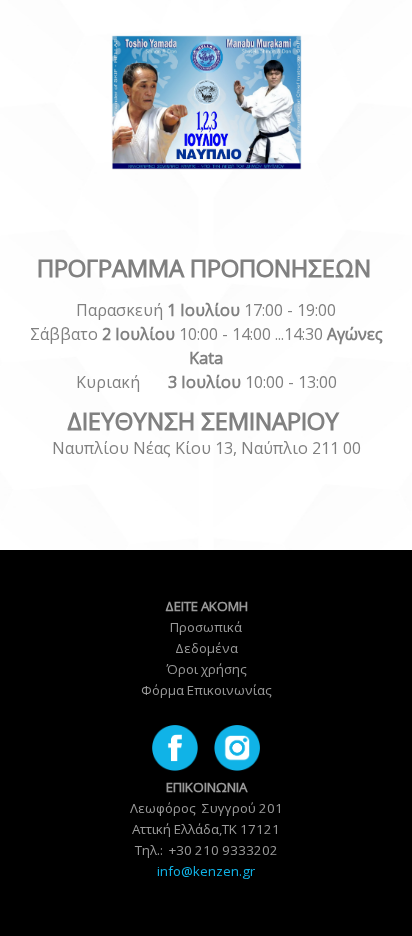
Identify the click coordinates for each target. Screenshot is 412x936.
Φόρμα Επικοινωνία (203, 690)
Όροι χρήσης (206, 669)
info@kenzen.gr (206, 871)
